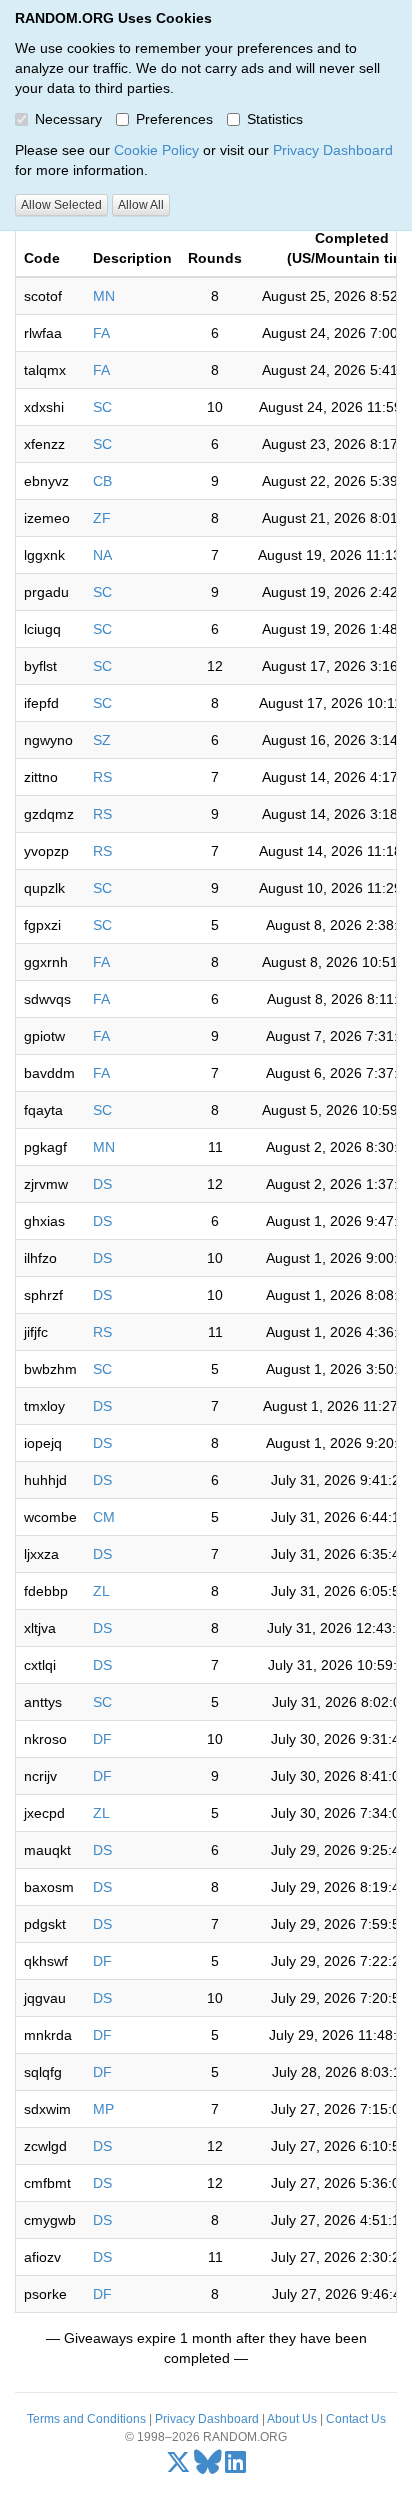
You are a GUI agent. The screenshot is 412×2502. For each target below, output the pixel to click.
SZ (102, 740)
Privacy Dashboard (333, 150)
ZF (102, 518)
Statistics (275, 119)
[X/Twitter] (178, 2467)
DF (102, 1739)
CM (104, 1517)
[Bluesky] (208, 2467)
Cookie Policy (156, 150)
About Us (292, 2419)
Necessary (68, 119)
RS (102, 777)
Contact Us (356, 2419)
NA (102, 555)
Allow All (141, 205)
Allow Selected (61, 205)
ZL (101, 1591)
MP (103, 2109)
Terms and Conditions (86, 2419)
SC (102, 407)
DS (102, 1184)
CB (102, 481)
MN (104, 296)
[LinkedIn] (235, 2467)
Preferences (174, 119)
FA (101, 333)
